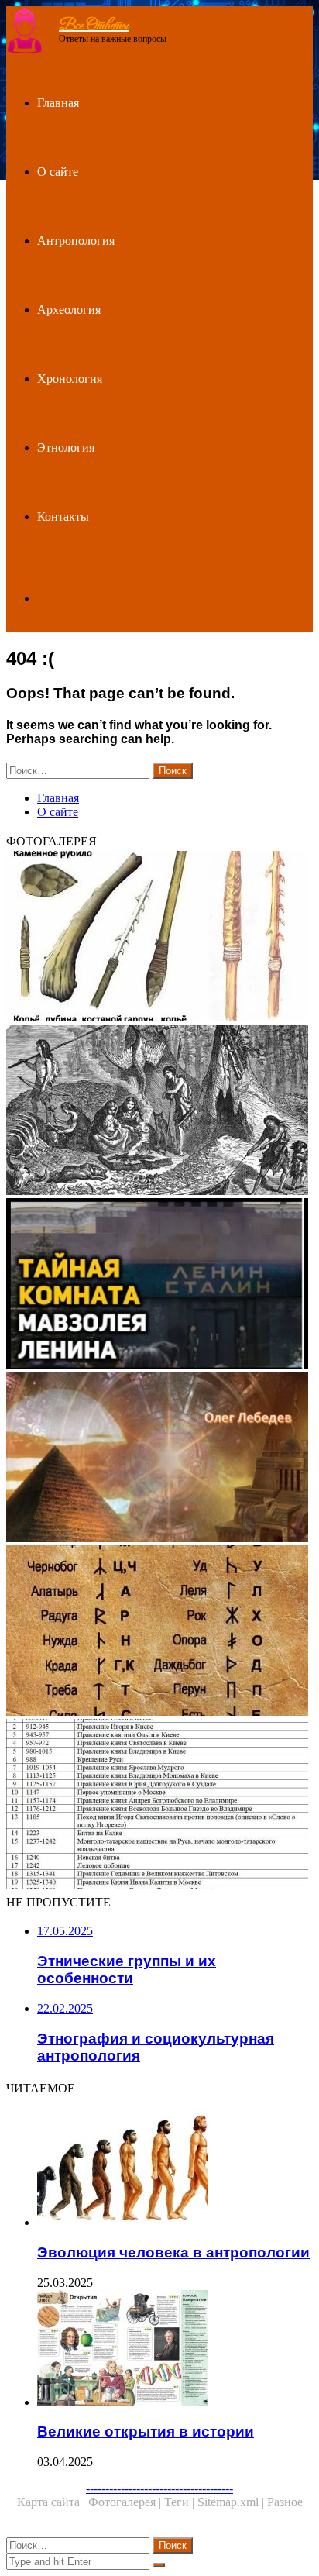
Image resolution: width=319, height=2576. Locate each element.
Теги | (181, 2502)
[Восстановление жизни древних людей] (159, 1111)
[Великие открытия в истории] (175, 2350)
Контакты (63, 517)
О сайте (58, 172)
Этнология (66, 448)
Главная (58, 103)
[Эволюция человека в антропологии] (175, 2170)
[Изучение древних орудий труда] (159, 938)
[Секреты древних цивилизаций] (159, 1458)
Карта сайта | (53, 2502)
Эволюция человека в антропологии (173, 2252)
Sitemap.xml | (232, 2502)
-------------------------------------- (159, 2488)
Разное (285, 2502)
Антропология (76, 241)
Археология (69, 310)
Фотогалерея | (126, 2502)
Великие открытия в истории (146, 2431)
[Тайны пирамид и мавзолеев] (159, 1285)
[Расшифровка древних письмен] (159, 1632)
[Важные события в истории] (159, 1806)
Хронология (70, 379)
